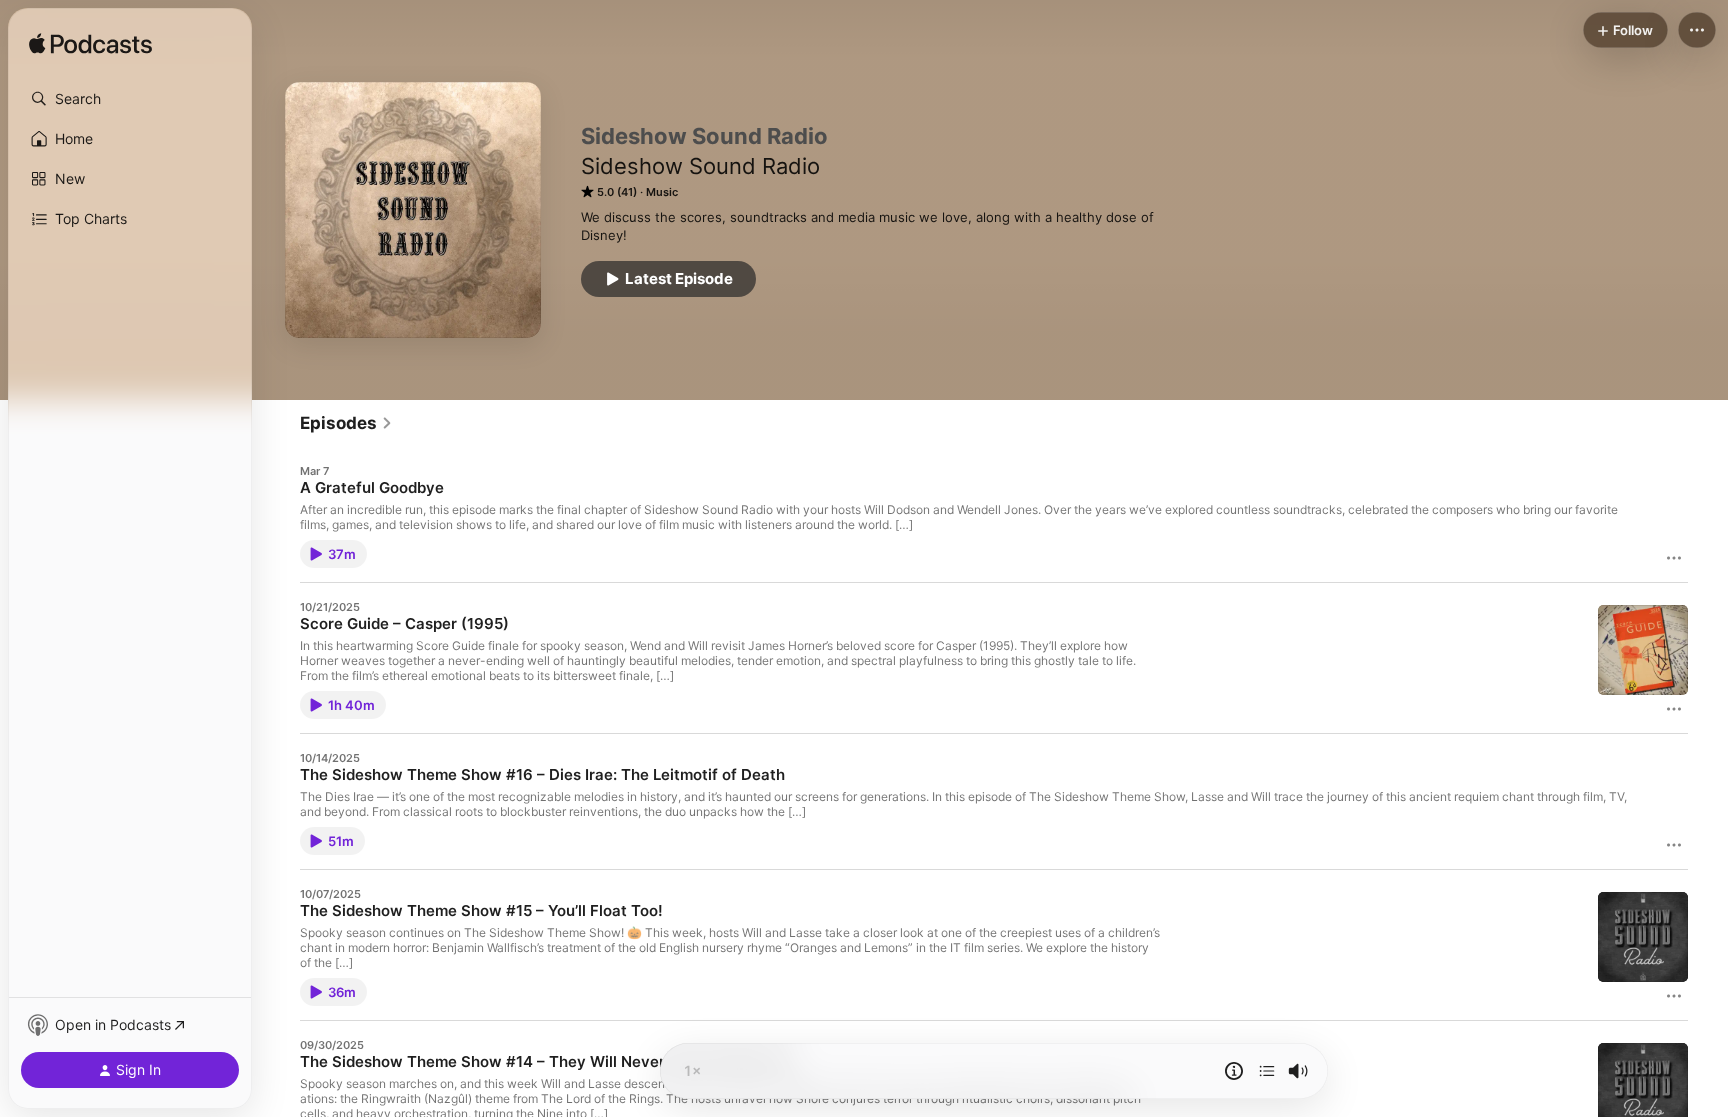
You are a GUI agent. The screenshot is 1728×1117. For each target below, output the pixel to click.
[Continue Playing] (1267, 1071)
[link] (346, 423)
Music (662, 192)
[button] (130, 99)
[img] (90, 45)
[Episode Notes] (1234, 1071)
